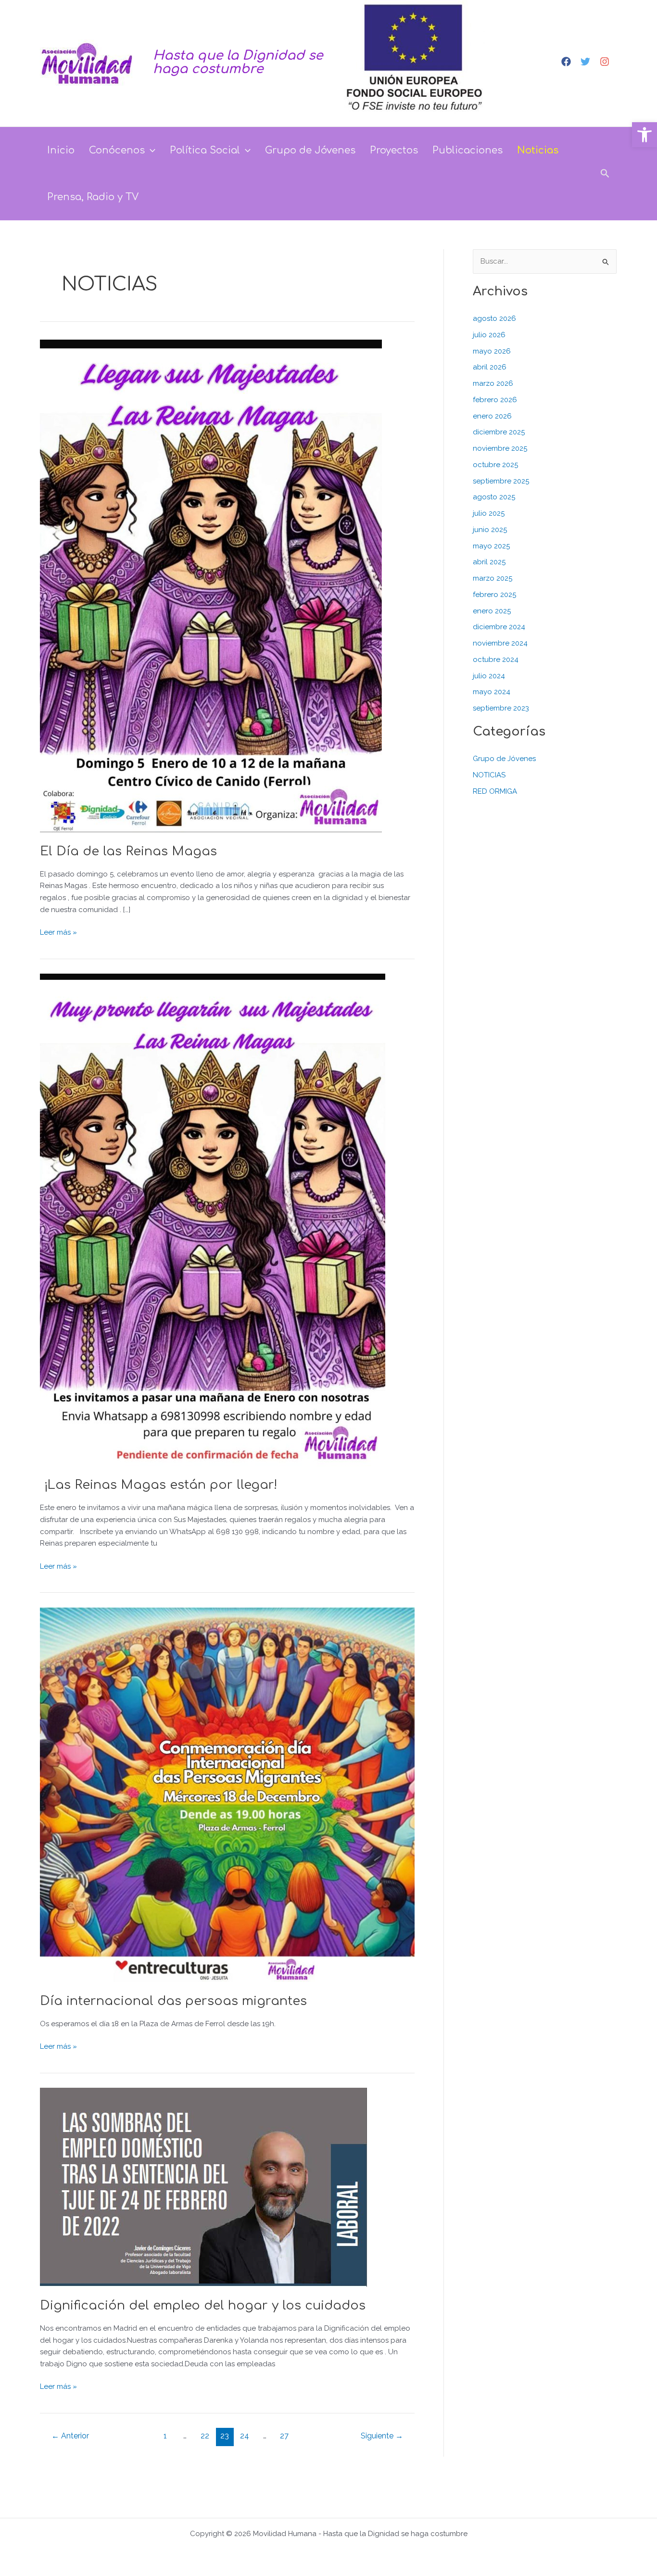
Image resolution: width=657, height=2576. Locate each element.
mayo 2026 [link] (492, 351)
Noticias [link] (538, 150)
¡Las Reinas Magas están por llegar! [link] (161, 1485)
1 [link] (165, 2436)
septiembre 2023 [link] (501, 708)
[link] (644, 135)
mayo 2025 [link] (491, 546)
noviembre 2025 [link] (500, 448)
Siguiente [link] (382, 2436)
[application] (150, 150)
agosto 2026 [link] (494, 318)
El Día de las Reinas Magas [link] (128, 851)
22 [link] (205, 2436)
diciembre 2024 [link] (499, 627)
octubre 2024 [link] (496, 660)
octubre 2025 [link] (495, 465)
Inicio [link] (61, 150)
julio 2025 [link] (489, 513)
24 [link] (245, 2436)
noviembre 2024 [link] (500, 643)
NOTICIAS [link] (489, 775)
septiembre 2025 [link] (501, 481)
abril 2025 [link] (489, 562)
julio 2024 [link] (489, 676)
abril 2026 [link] (490, 367)
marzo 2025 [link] (493, 578)
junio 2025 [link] (490, 530)
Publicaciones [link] (467, 150)
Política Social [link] (205, 150)
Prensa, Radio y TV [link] (93, 197)
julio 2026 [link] (489, 335)
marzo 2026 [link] (493, 383)
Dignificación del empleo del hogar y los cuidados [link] (203, 2305)
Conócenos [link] (117, 150)
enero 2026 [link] (492, 416)
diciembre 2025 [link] (499, 432)
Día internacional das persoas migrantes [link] (173, 2001)
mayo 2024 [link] (492, 692)
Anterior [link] (70, 2436)
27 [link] (284, 2436)
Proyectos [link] (394, 150)
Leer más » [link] (58, 932)
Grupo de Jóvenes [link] (310, 150)
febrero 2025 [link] (494, 595)
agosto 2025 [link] (494, 497)
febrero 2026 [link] (495, 400)
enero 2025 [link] (492, 611)
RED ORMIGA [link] (495, 791)
